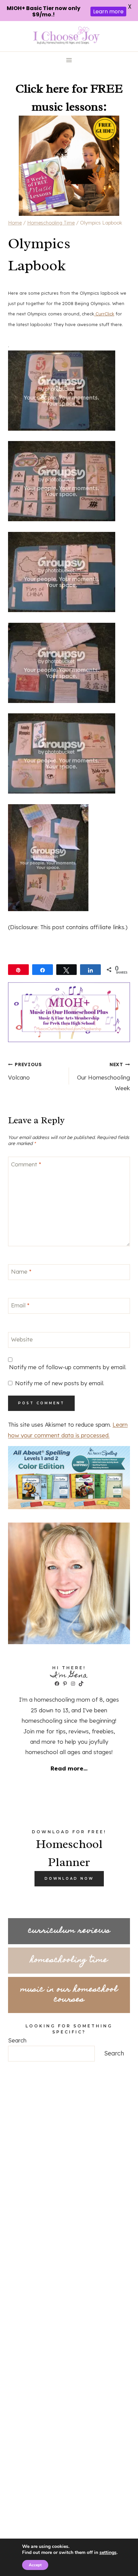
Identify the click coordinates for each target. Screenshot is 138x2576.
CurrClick (104, 314)
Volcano (25, 1071)
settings (108, 2553)
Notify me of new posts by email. (60, 1383)
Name (21, 1271)
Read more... (69, 1768)
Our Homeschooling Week (103, 1076)
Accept (35, 2565)
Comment (26, 1164)
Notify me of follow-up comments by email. (68, 1367)
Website (22, 1339)
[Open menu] (69, 60)
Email (20, 1305)
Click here (42, 89)
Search (17, 2040)
